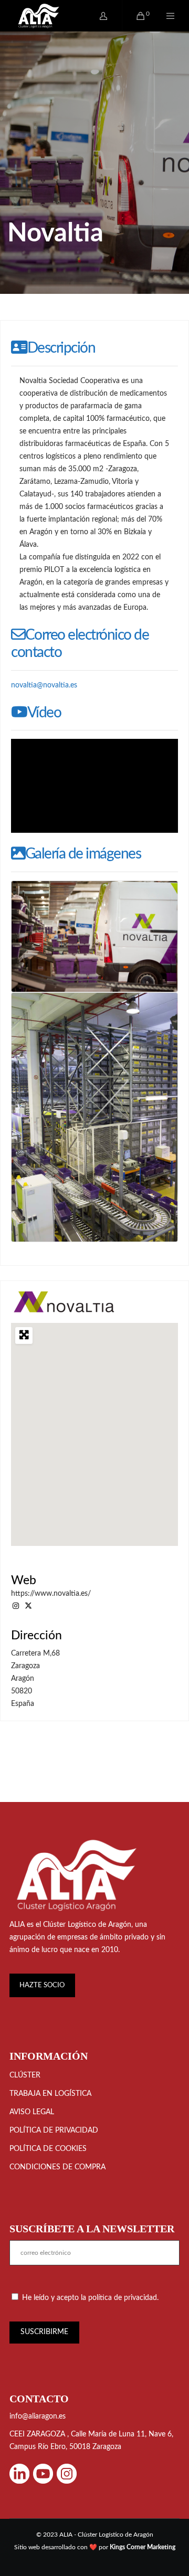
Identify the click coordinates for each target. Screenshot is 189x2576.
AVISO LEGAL (32, 2112)
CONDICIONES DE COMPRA (57, 2167)
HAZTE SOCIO (42, 1985)
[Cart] (134, 16)
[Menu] (164, 16)
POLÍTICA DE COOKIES (48, 2149)
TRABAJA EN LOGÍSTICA (50, 2094)
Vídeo (44, 713)
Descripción (61, 348)
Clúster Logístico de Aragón (87, 1925)
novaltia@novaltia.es (44, 685)
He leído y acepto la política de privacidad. (90, 2298)
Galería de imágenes (83, 854)
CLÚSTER (25, 2075)
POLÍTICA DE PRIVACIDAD (54, 2130)
